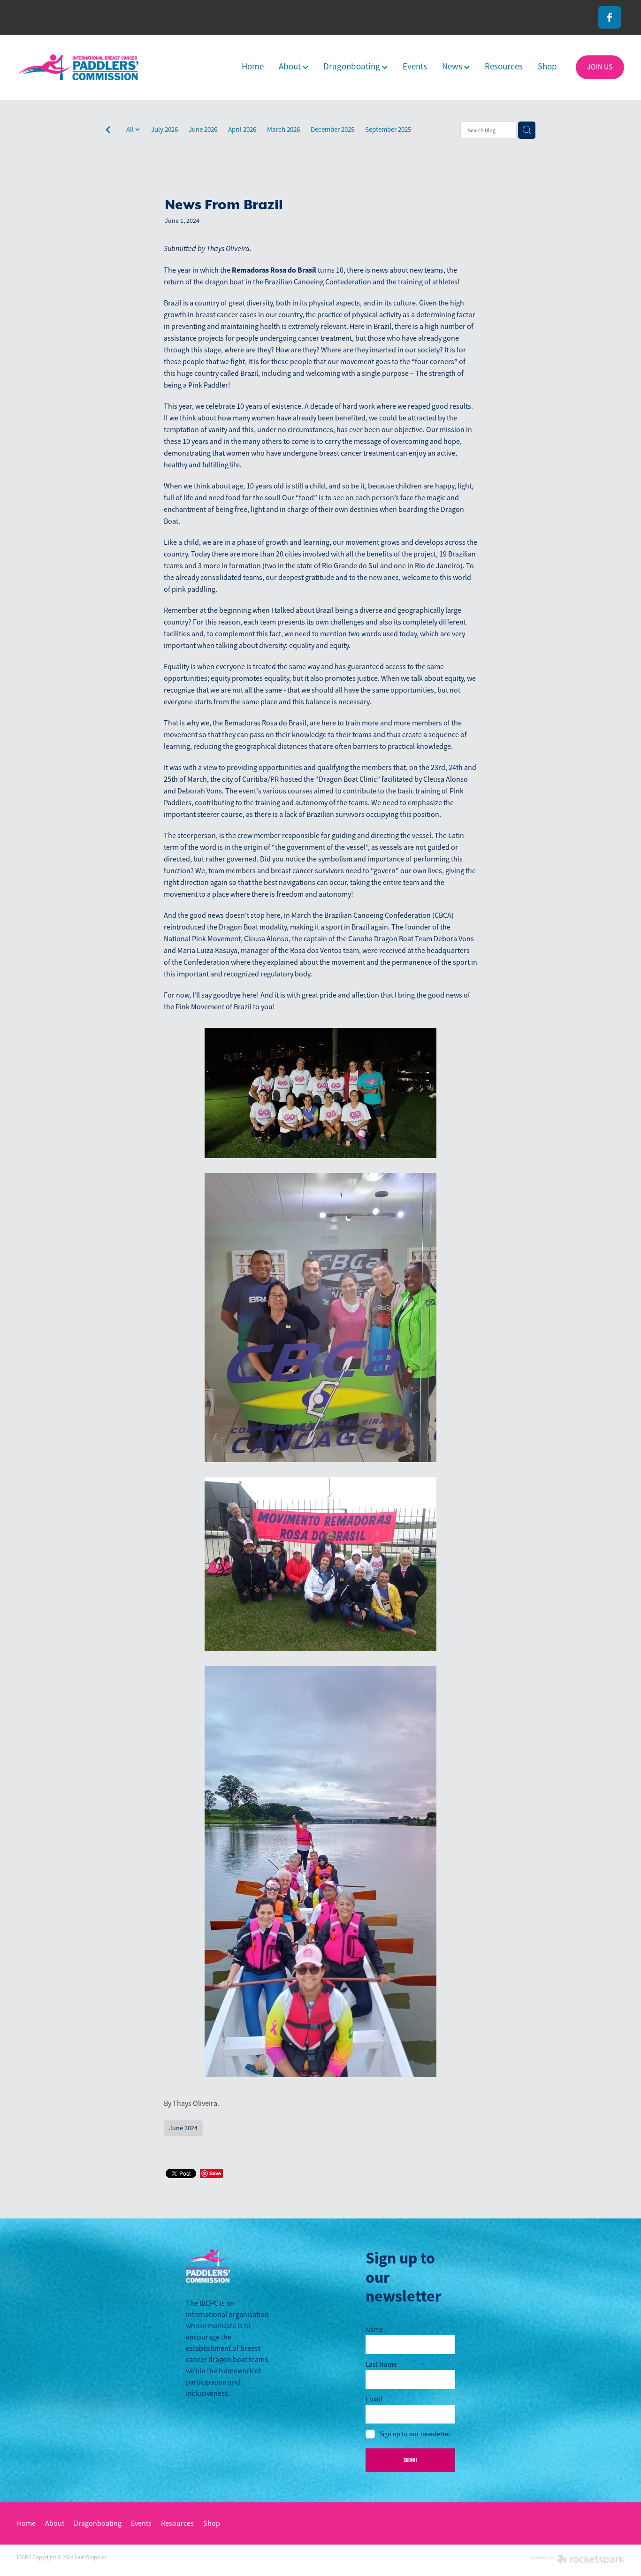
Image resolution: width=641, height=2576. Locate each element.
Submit (410, 2460)
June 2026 (203, 129)
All (131, 129)
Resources (504, 67)
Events (415, 67)
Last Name (381, 2364)
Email (374, 2399)
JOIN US (600, 67)
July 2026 (164, 129)
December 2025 (332, 129)
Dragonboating (353, 67)
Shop (547, 67)
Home (253, 67)
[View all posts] (108, 131)
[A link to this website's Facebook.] (610, 17)
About (291, 67)
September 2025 (388, 129)
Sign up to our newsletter (415, 2434)
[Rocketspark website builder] (577, 2560)
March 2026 (283, 129)
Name (374, 2329)
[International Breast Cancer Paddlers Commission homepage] (78, 67)
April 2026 (242, 129)
